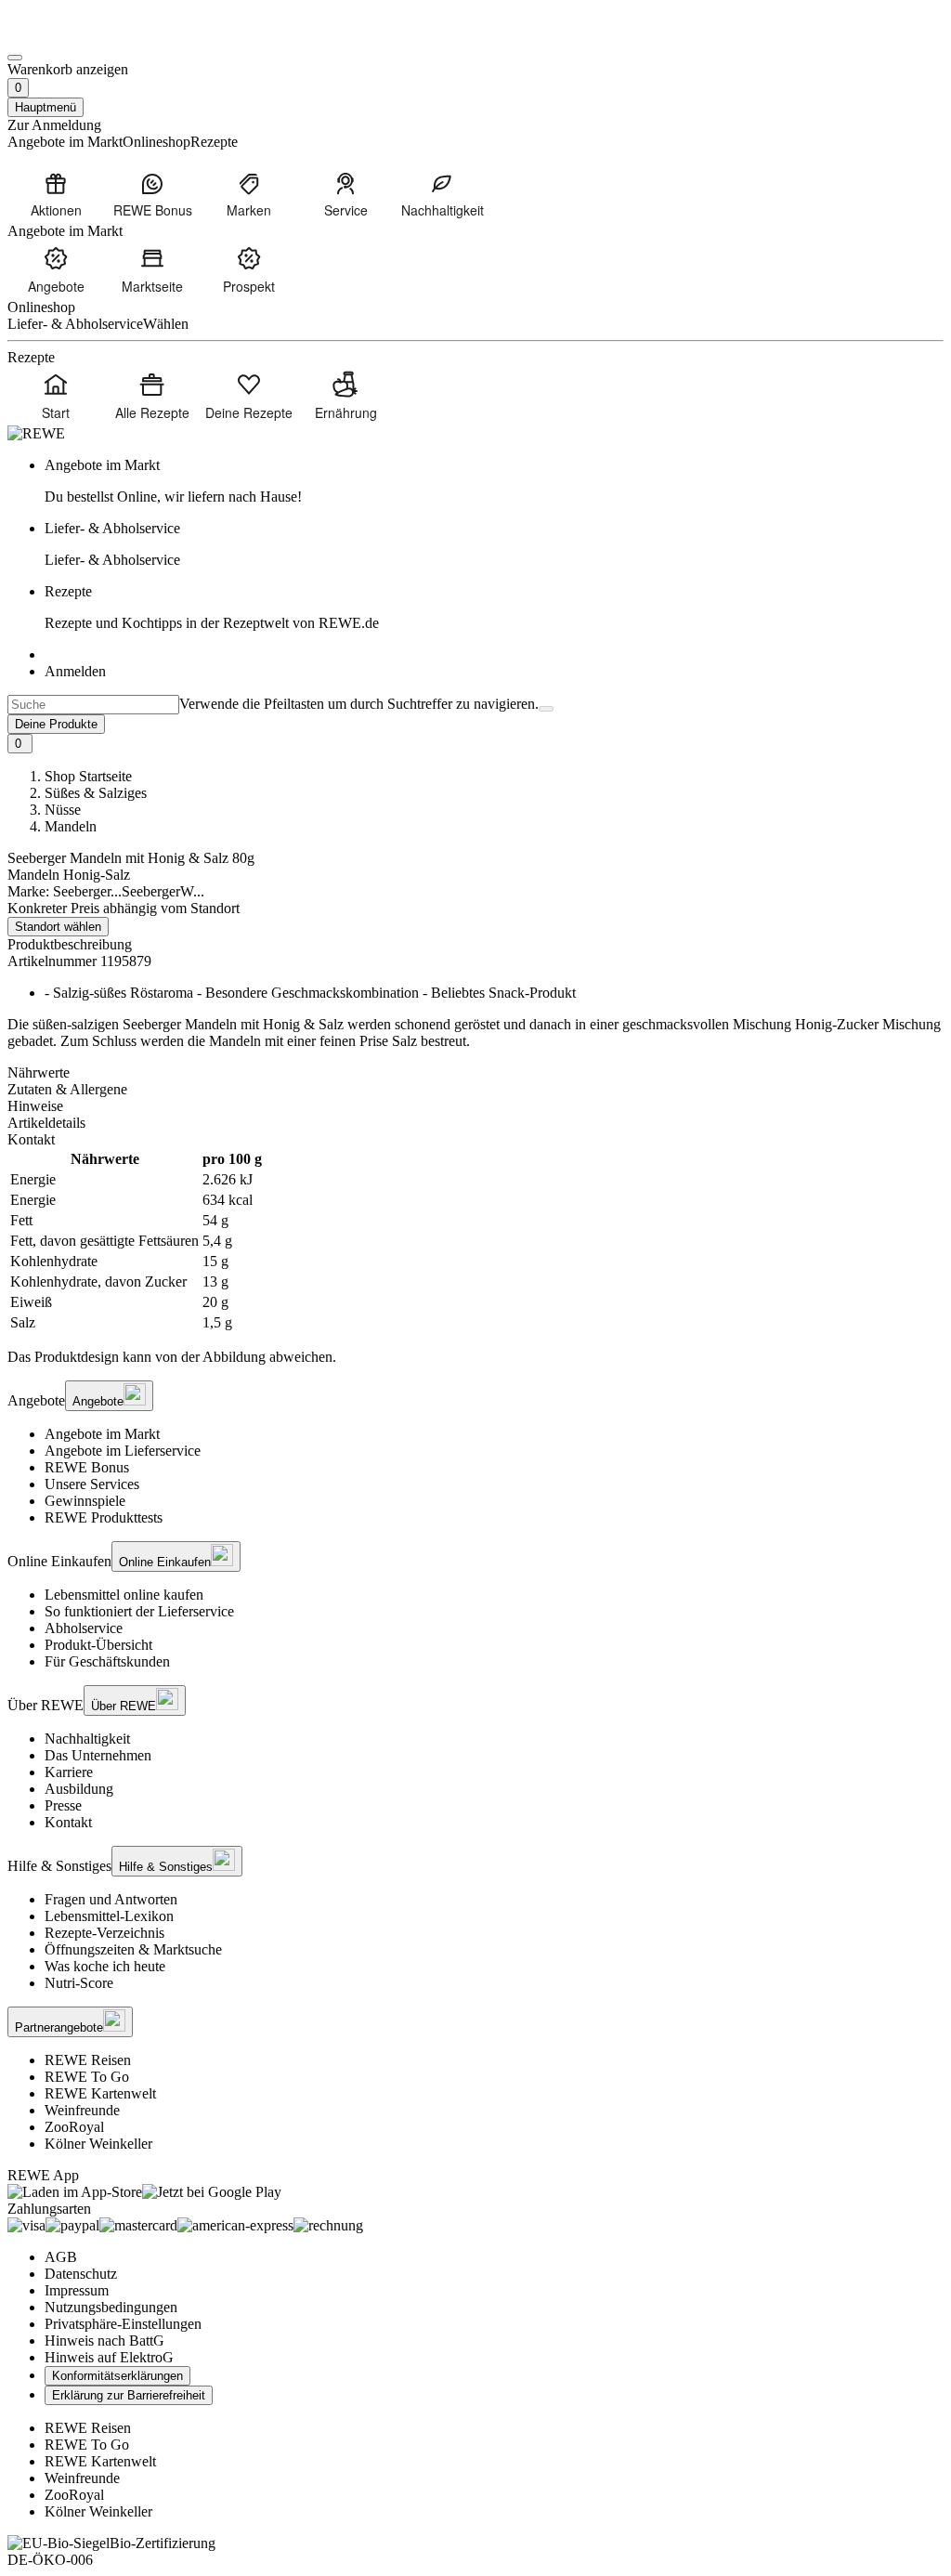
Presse (63, 1805)
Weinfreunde (82, 2110)
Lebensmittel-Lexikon (109, 1916)
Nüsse (63, 810)
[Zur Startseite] (71, 36)
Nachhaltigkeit (87, 1739)
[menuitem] (56, 194)
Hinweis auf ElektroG (109, 2357)
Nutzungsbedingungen (111, 2307)
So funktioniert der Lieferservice (139, 1611)
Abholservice (84, 1628)
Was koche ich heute (105, 1966)
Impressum (77, 2290)
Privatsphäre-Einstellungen (123, 2324)
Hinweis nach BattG (104, 2341)
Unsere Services (92, 1484)
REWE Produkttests (104, 1517)
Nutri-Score (79, 1983)
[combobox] (93, 705)
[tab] (475, 1073)
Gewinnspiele (85, 1501)
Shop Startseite (88, 776)
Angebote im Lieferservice (123, 1451)
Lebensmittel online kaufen (124, 1595)
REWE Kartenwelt (100, 2093)
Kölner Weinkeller (98, 2144)
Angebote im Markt (102, 1434)
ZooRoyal (74, 2127)
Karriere (69, 1772)
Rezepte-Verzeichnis (104, 1933)
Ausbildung (79, 1789)
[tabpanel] (475, 1241)
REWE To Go (87, 2077)
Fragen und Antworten (111, 1899)
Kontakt (68, 1822)
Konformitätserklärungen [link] (117, 2376)
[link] (494, 481)
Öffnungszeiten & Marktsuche (133, 1949)
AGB (61, 2257)
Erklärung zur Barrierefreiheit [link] (129, 2395)
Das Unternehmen (98, 1755)
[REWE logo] (36, 433)
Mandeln (71, 826)
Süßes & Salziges (96, 793)
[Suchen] (546, 709)
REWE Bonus (87, 1467)
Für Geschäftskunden (107, 1661)
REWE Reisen (88, 2060)
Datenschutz (81, 2274)
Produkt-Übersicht (98, 1645)
